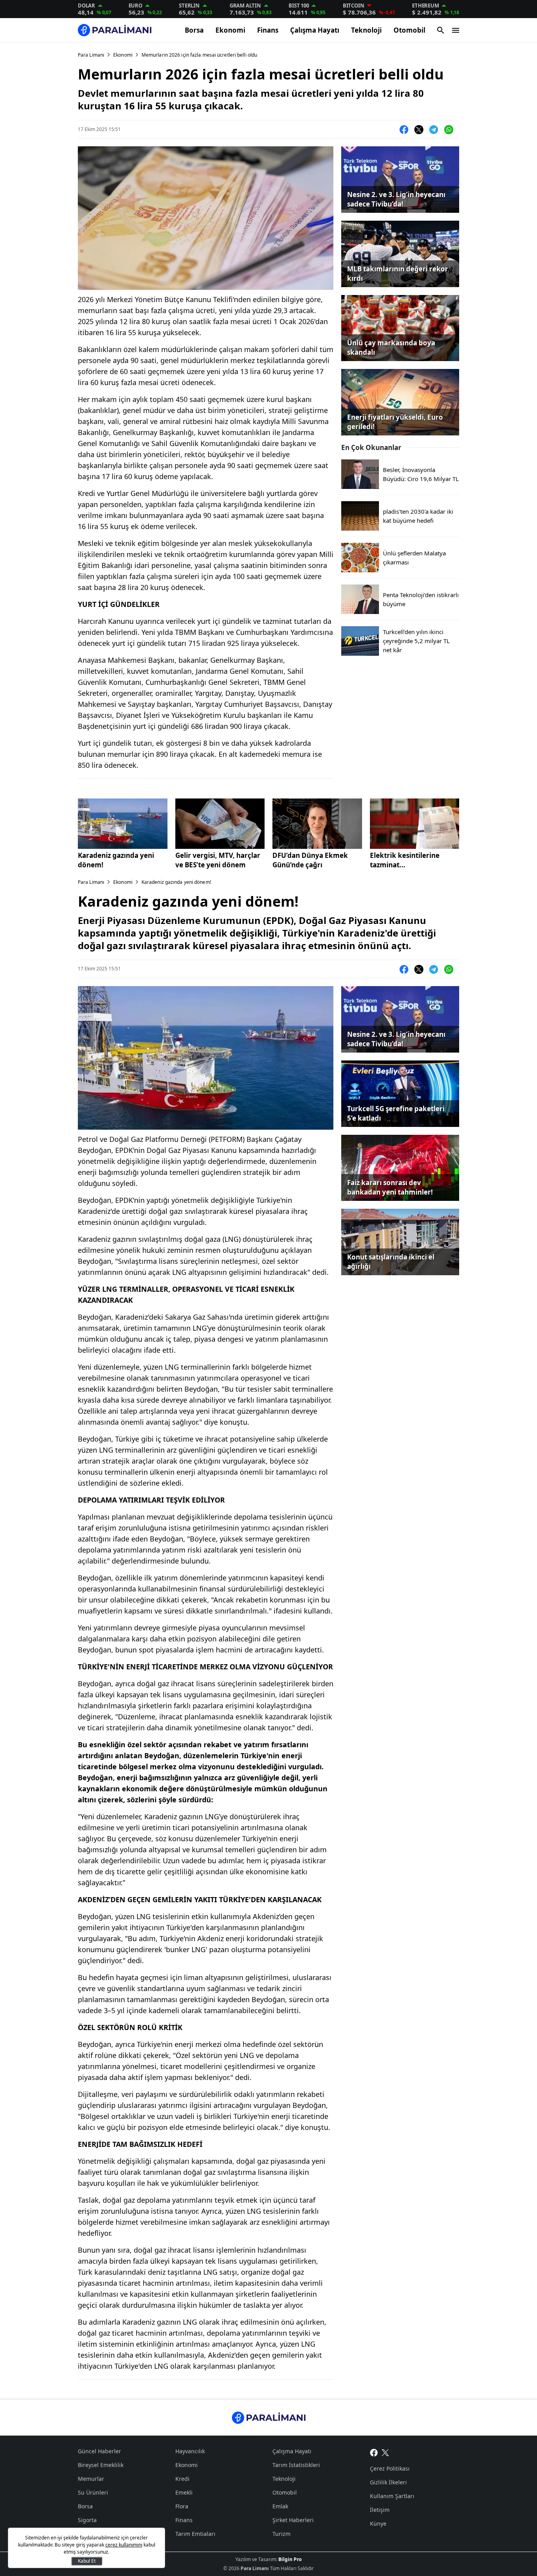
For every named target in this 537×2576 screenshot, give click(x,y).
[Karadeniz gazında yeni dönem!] (123, 824)
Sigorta (87, 2520)
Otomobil (409, 30)
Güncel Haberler (99, 2451)
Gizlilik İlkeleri (388, 2482)
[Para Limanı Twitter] (385, 2452)
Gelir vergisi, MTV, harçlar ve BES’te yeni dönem (218, 860)
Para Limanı (91, 55)
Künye (378, 2523)
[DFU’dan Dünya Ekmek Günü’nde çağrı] (317, 824)
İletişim (380, 2510)
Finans (268, 30)
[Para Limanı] (115, 30)
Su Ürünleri (93, 2492)
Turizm (281, 2534)
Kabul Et (87, 2561)
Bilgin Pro (290, 2559)
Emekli (184, 2492)
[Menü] (456, 30)
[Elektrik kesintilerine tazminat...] (415, 824)
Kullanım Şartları (392, 2496)
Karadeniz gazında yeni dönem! (116, 860)
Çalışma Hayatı (315, 30)
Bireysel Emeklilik (101, 2465)
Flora (182, 2506)
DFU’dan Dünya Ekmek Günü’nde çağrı (310, 860)
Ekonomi (230, 30)
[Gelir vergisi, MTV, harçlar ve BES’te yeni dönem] (220, 824)
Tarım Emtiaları (195, 2534)
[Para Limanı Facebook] (374, 2452)
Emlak (280, 2506)
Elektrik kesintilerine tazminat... (405, 860)
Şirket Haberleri (293, 2520)
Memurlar (91, 2479)
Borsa (194, 30)
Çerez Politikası (390, 2468)
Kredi (182, 2479)
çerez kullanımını (124, 2545)
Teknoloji (366, 30)
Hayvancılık (190, 2451)
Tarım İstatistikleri (296, 2465)
